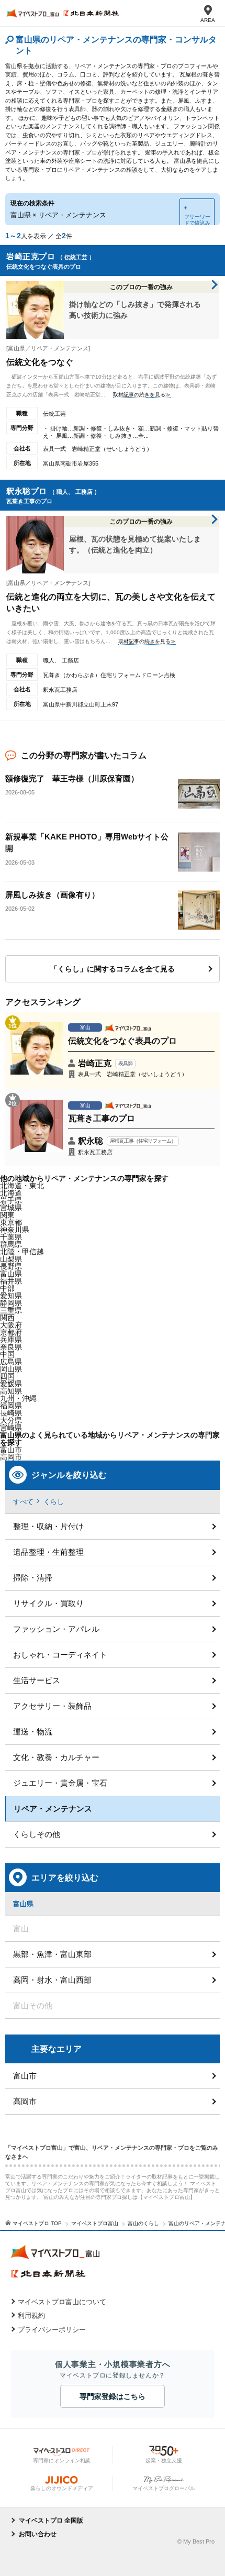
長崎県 (11, 1413)
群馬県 (11, 1244)
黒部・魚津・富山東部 (52, 1954)
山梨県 (11, 1259)
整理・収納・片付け (48, 1526)
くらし (54, 1502)
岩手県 (11, 1200)
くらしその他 (37, 1834)
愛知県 (11, 1296)
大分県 (11, 1420)
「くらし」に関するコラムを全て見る (113, 969)
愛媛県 (11, 1384)
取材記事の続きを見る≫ (142, 395)
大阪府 (11, 1325)
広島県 (11, 1362)
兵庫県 (11, 1340)
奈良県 (11, 1347)
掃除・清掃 (33, 1578)
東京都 (11, 1222)
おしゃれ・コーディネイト (60, 1655)
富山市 (25, 2076)
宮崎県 (11, 1428)
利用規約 (31, 2315)
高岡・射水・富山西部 (52, 1980)
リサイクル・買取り (48, 1603)
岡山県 (11, 1369)
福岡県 (11, 1406)
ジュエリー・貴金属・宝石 (60, 1783)
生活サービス (37, 1680)
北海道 (11, 1193)
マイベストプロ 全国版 (51, 2520)
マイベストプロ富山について (62, 2302)
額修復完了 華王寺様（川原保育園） (72, 778)
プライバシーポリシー (52, 2330)
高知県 (11, 1391)
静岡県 (11, 1303)
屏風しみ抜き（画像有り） (52, 895)
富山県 (11, 1274)
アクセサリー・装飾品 (52, 1706)
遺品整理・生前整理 (48, 1552)
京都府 (11, 1332)
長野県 (11, 1266)
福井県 (11, 1281)
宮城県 (11, 1208)
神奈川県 (15, 1230)
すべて (23, 1502)
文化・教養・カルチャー (56, 1757)
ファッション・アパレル (56, 1629)
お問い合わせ (38, 2534)
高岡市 (25, 2101)
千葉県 (11, 1237)
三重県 (11, 1310)
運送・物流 (33, 1732)
